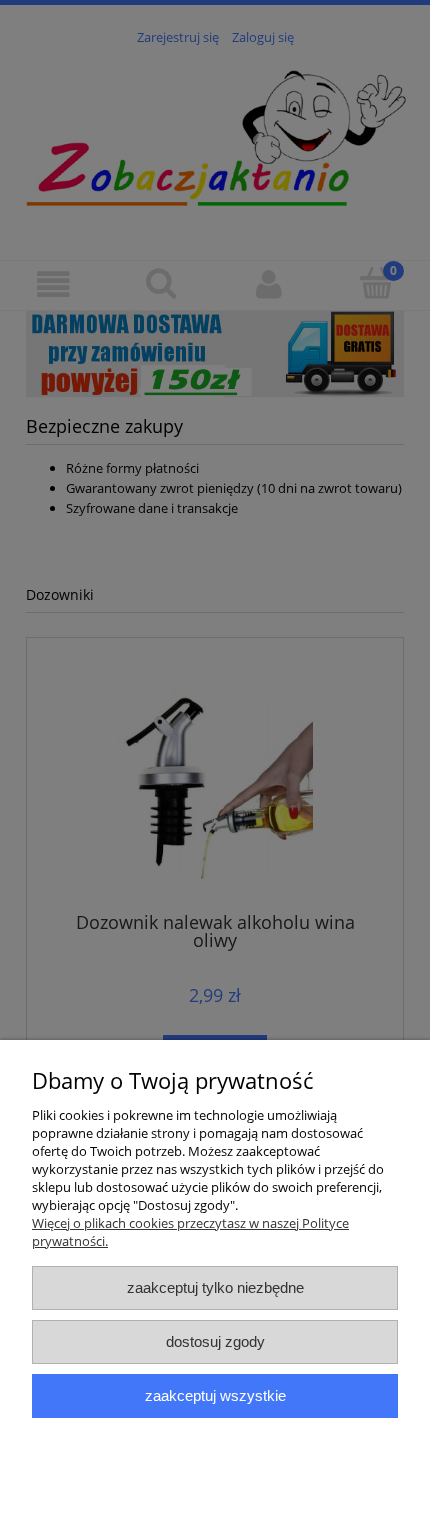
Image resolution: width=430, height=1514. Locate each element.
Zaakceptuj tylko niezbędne (215, 1287)
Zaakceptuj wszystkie (215, 1395)
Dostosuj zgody (215, 1341)
